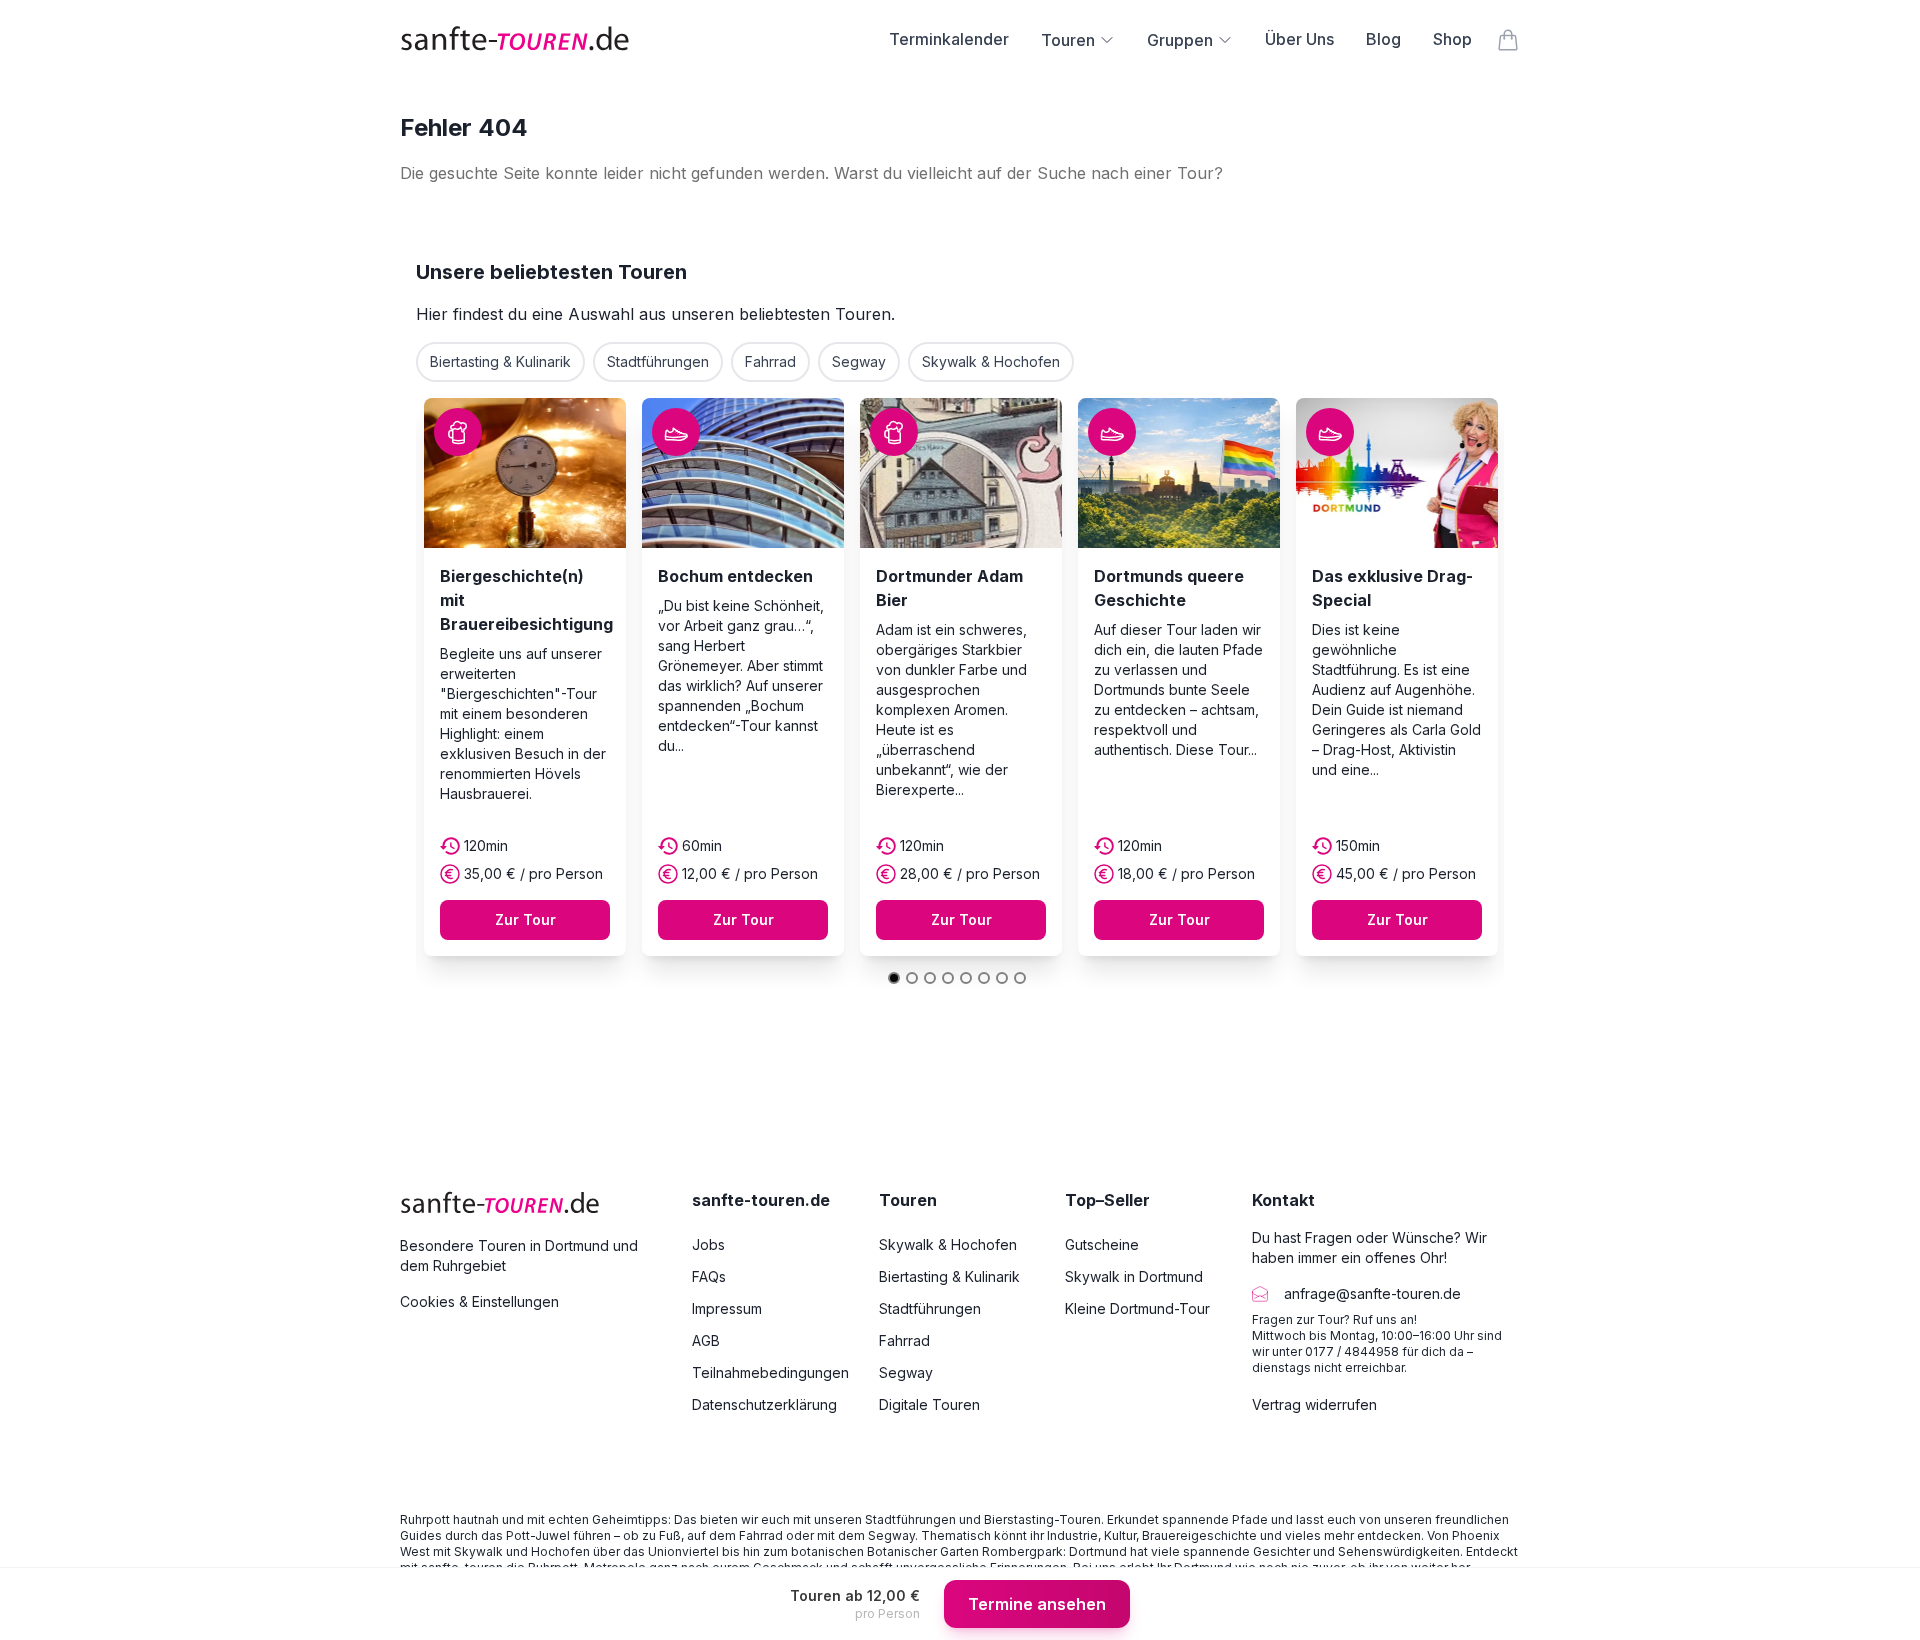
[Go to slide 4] (948, 978)
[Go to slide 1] (894, 978)
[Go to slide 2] (912, 978)
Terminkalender (949, 39)
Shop (1452, 39)
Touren (1068, 40)
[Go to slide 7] (1002, 978)
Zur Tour (525, 919)
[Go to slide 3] (930, 978)
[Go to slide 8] (1020, 978)
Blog (1383, 39)
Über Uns (1299, 39)
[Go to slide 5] (966, 978)
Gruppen (1180, 40)
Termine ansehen (1037, 1604)
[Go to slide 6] (984, 978)
